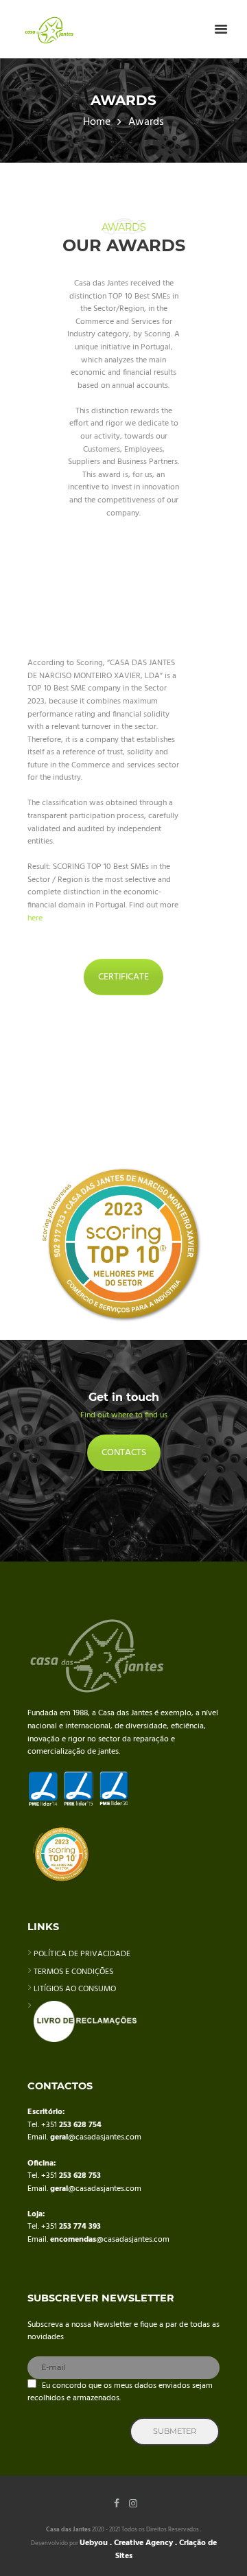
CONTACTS (124, 1453)
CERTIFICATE (123, 977)
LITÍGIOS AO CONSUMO (75, 1989)
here (35, 918)
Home (97, 123)
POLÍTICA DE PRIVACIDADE (82, 1954)
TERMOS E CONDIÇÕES (73, 1972)
